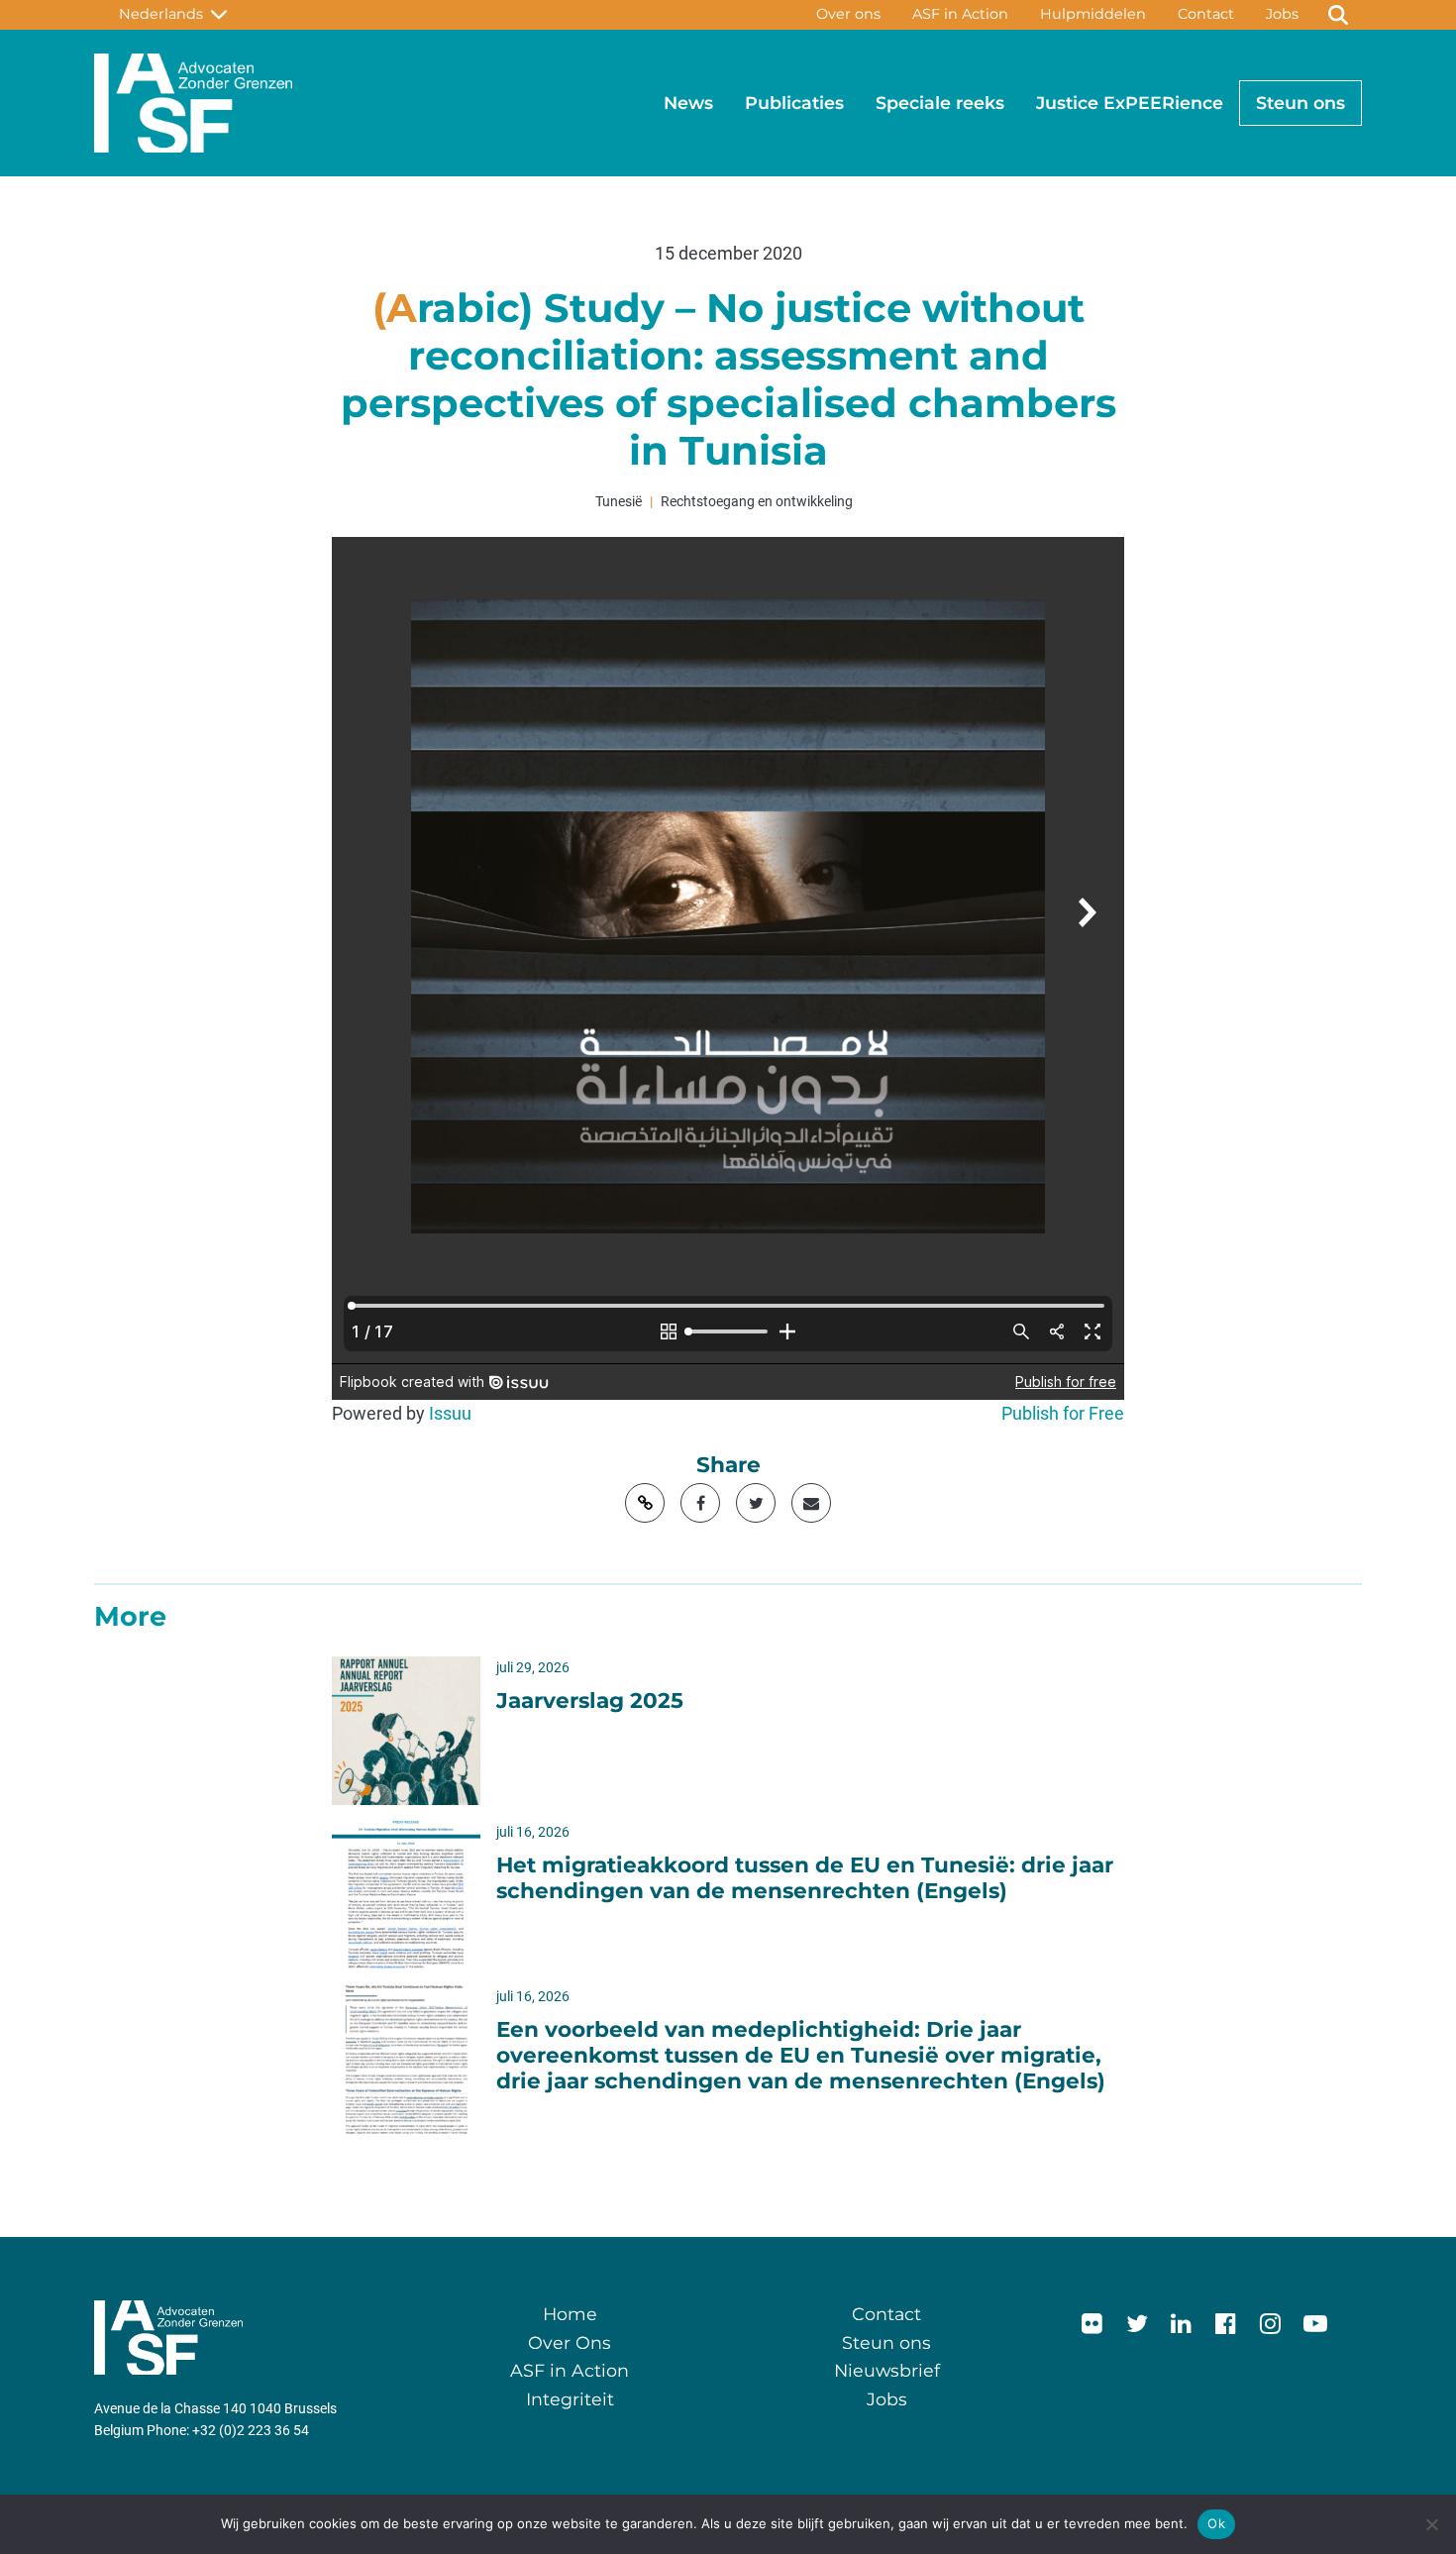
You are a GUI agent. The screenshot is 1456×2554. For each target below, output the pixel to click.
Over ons (848, 14)
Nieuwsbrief (887, 2370)
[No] (1431, 2524)
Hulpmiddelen (1093, 14)
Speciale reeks (940, 103)
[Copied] (645, 1503)
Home (570, 2314)
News (688, 103)
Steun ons (1300, 103)
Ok (1216, 2523)
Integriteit (570, 2399)
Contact (1206, 14)
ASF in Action (960, 14)
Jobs (1282, 14)
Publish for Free (1063, 1414)
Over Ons (570, 2342)
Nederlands (165, 14)
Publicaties (794, 103)
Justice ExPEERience (1130, 103)
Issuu (450, 1414)
